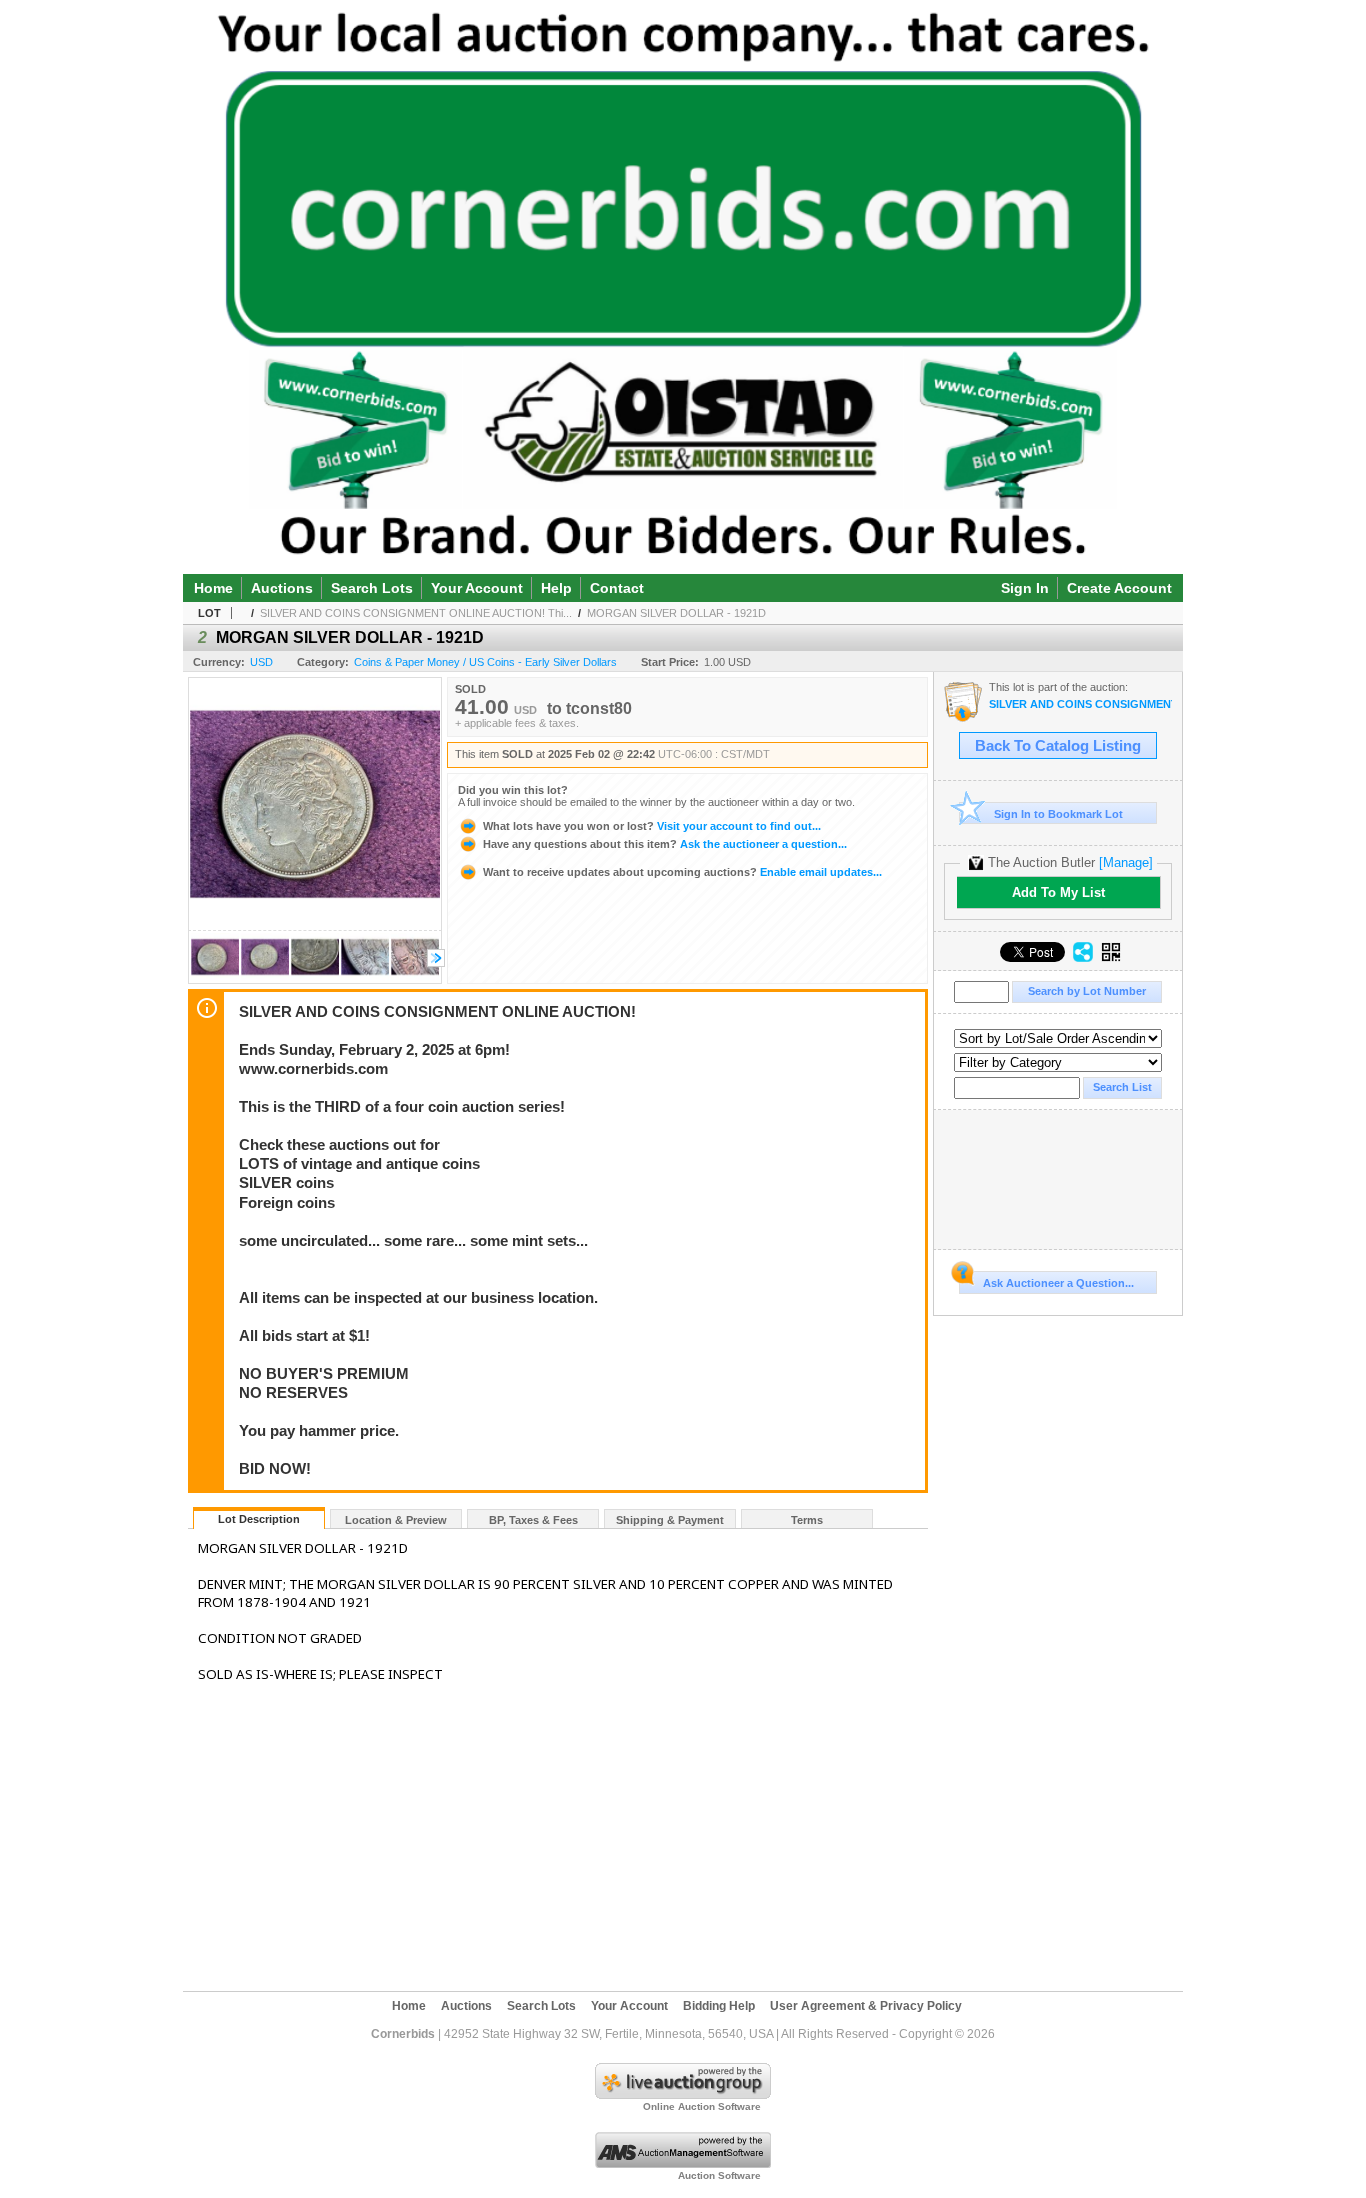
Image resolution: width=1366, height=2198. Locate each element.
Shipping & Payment (670, 1520)
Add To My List (1058, 892)
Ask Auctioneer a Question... (1058, 1283)
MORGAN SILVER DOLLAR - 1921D (676, 613)
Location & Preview (396, 1520)
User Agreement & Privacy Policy (866, 2006)
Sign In (1025, 588)
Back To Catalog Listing (1058, 746)
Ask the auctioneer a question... (665, 844)
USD (261, 662)
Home (213, 588)
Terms (807, 1520)
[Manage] (1126, 862)
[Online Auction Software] (683, 2095)
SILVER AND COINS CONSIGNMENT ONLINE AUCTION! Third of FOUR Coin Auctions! (1080, 704)
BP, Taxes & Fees (533, 1520)
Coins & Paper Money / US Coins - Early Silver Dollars (485, 662)
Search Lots (372, 588)
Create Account (1119, 588)
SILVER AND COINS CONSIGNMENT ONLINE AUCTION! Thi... (416, 613)
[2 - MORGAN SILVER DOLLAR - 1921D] (215, 977)
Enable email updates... (682, 872)
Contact (617, 588)
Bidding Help (719, 2006)
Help (556, 588)
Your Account (477, 588)
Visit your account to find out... (652, 826)
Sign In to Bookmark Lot (1058, 814)
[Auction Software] (683, 2164)
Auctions (282, 588)
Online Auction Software (702, 2106)
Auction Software (719, 2175)
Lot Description (259, 1519)
